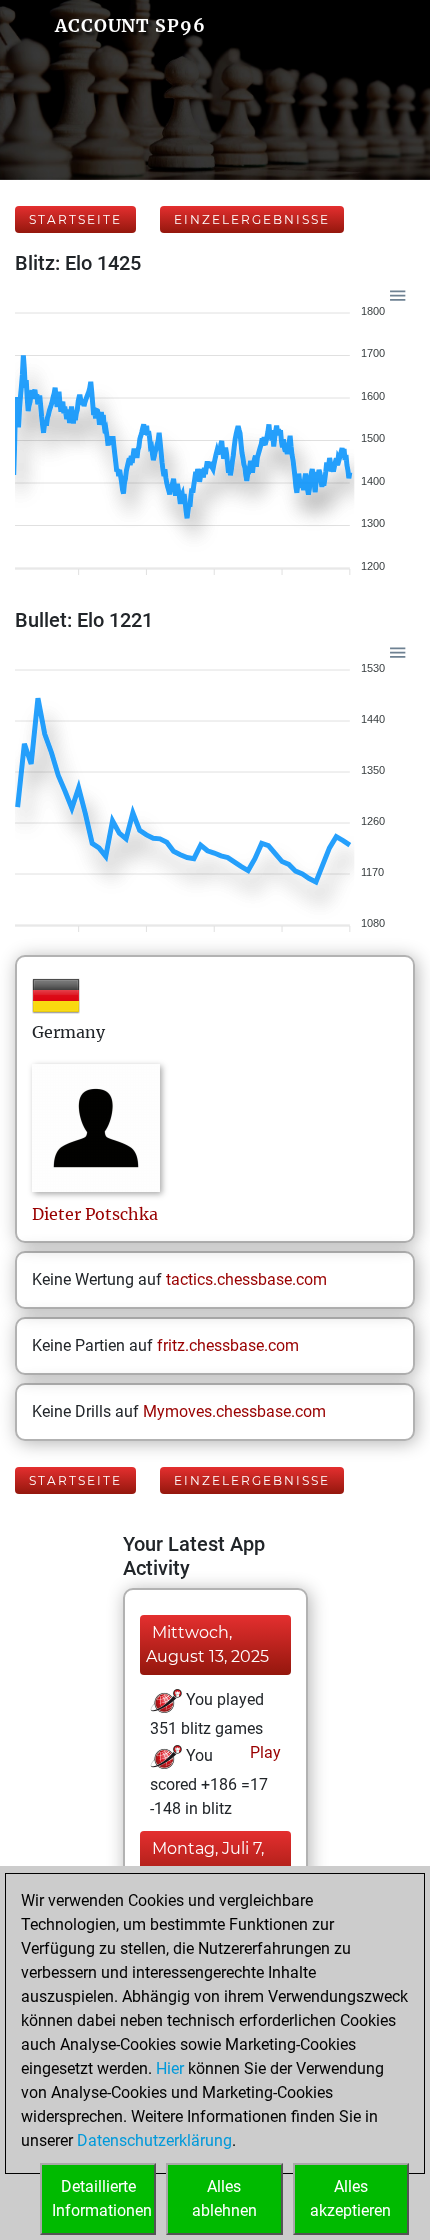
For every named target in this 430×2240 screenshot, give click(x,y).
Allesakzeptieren (350, 2198)
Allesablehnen (224, 2198)
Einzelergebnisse (252, 219)
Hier (170, 2068)
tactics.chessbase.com (246, 1279)
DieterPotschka (95, 1214)
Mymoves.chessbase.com (234, 1411)
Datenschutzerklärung (154, 2140)
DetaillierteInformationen (102, 2198)
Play (263, 1752)
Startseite (75, 219)
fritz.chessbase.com (228, 1345)
